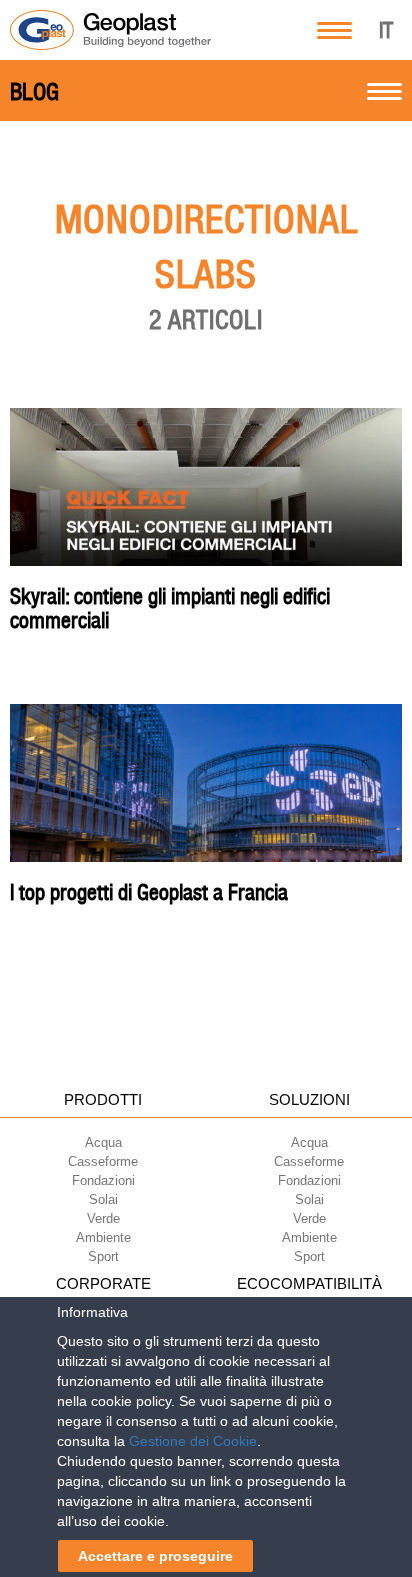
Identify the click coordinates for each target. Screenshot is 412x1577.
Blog (34, 92)
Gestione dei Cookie (193, 1441)
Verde (103, 1218)
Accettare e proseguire (155, 1556)
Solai (103, 1199)
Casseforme (103, 1161)
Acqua (103, 1142)
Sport (103, 1256)
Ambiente (103, 1237)
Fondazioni (103, 1180)
